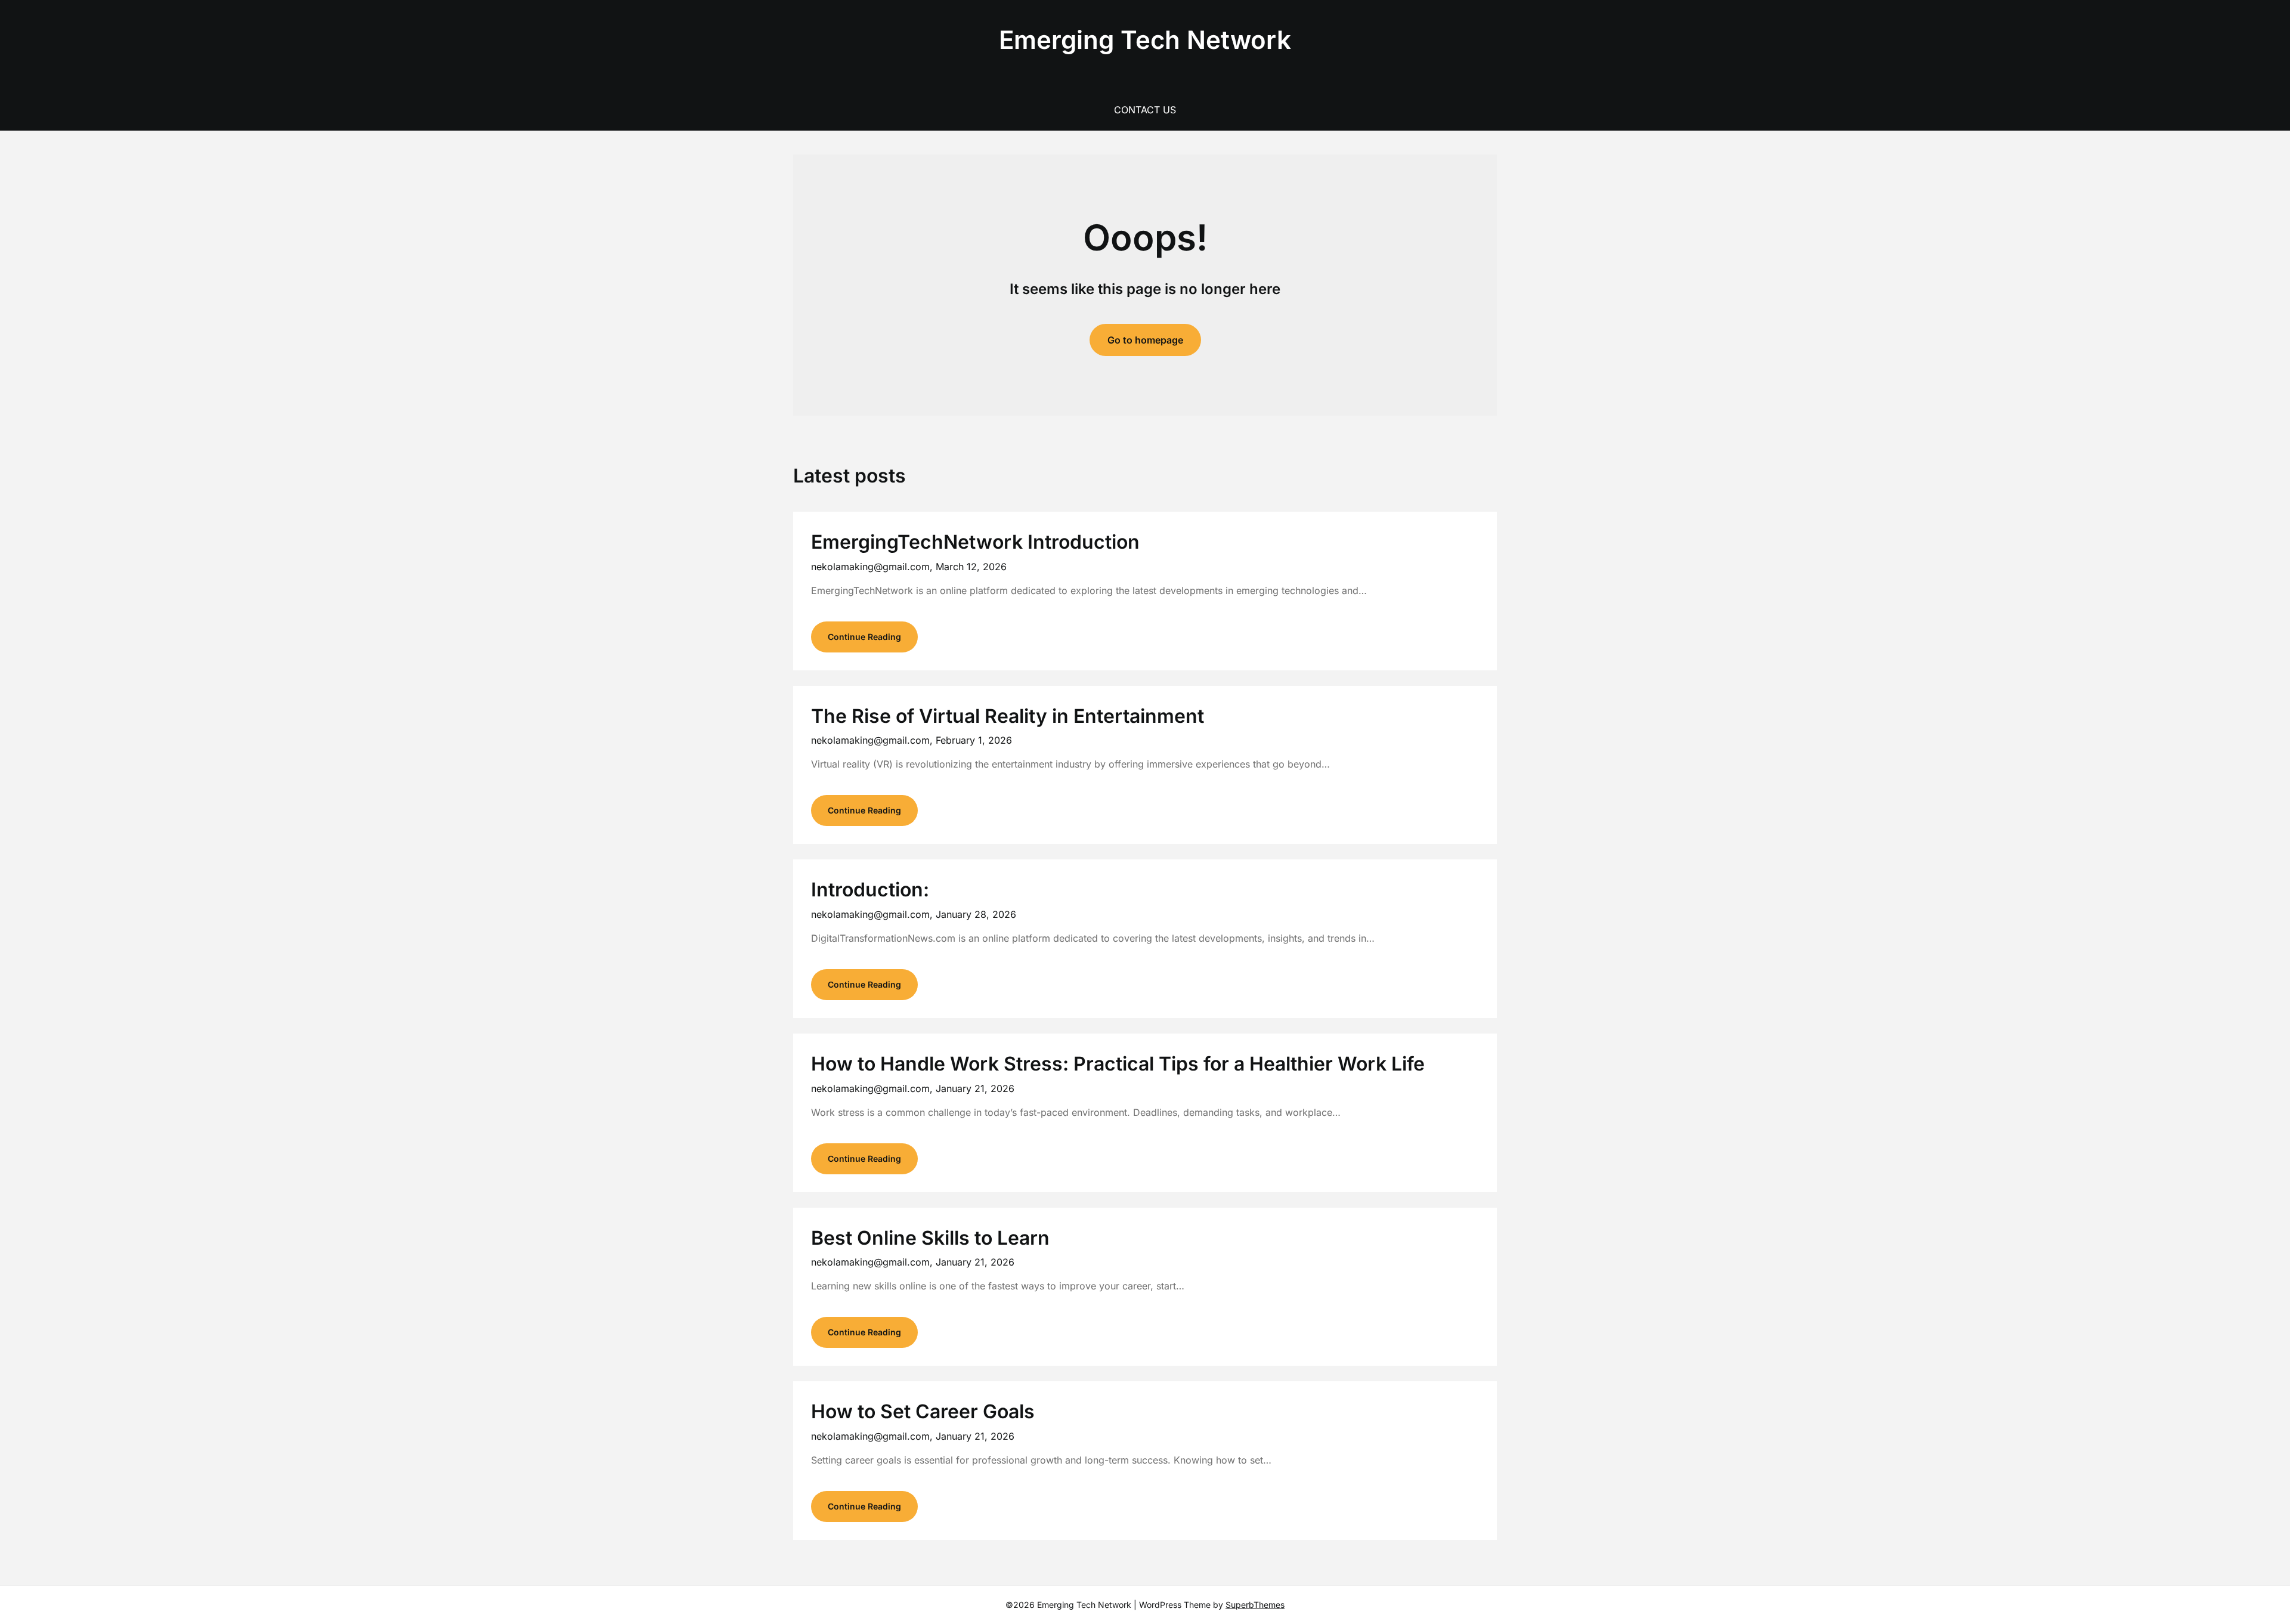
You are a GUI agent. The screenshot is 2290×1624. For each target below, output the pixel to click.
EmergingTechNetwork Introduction (975, 542)
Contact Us (1145, 110)
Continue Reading (864, 637)
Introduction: (870, 890)
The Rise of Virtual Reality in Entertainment (1008, 716)
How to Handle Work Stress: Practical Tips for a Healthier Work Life (1118, 1064)
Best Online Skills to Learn (930, 1238)
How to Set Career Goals (923, 1411)
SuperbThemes (1255, 1605)
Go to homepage (1145, 340)
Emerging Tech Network (1145, 40)
